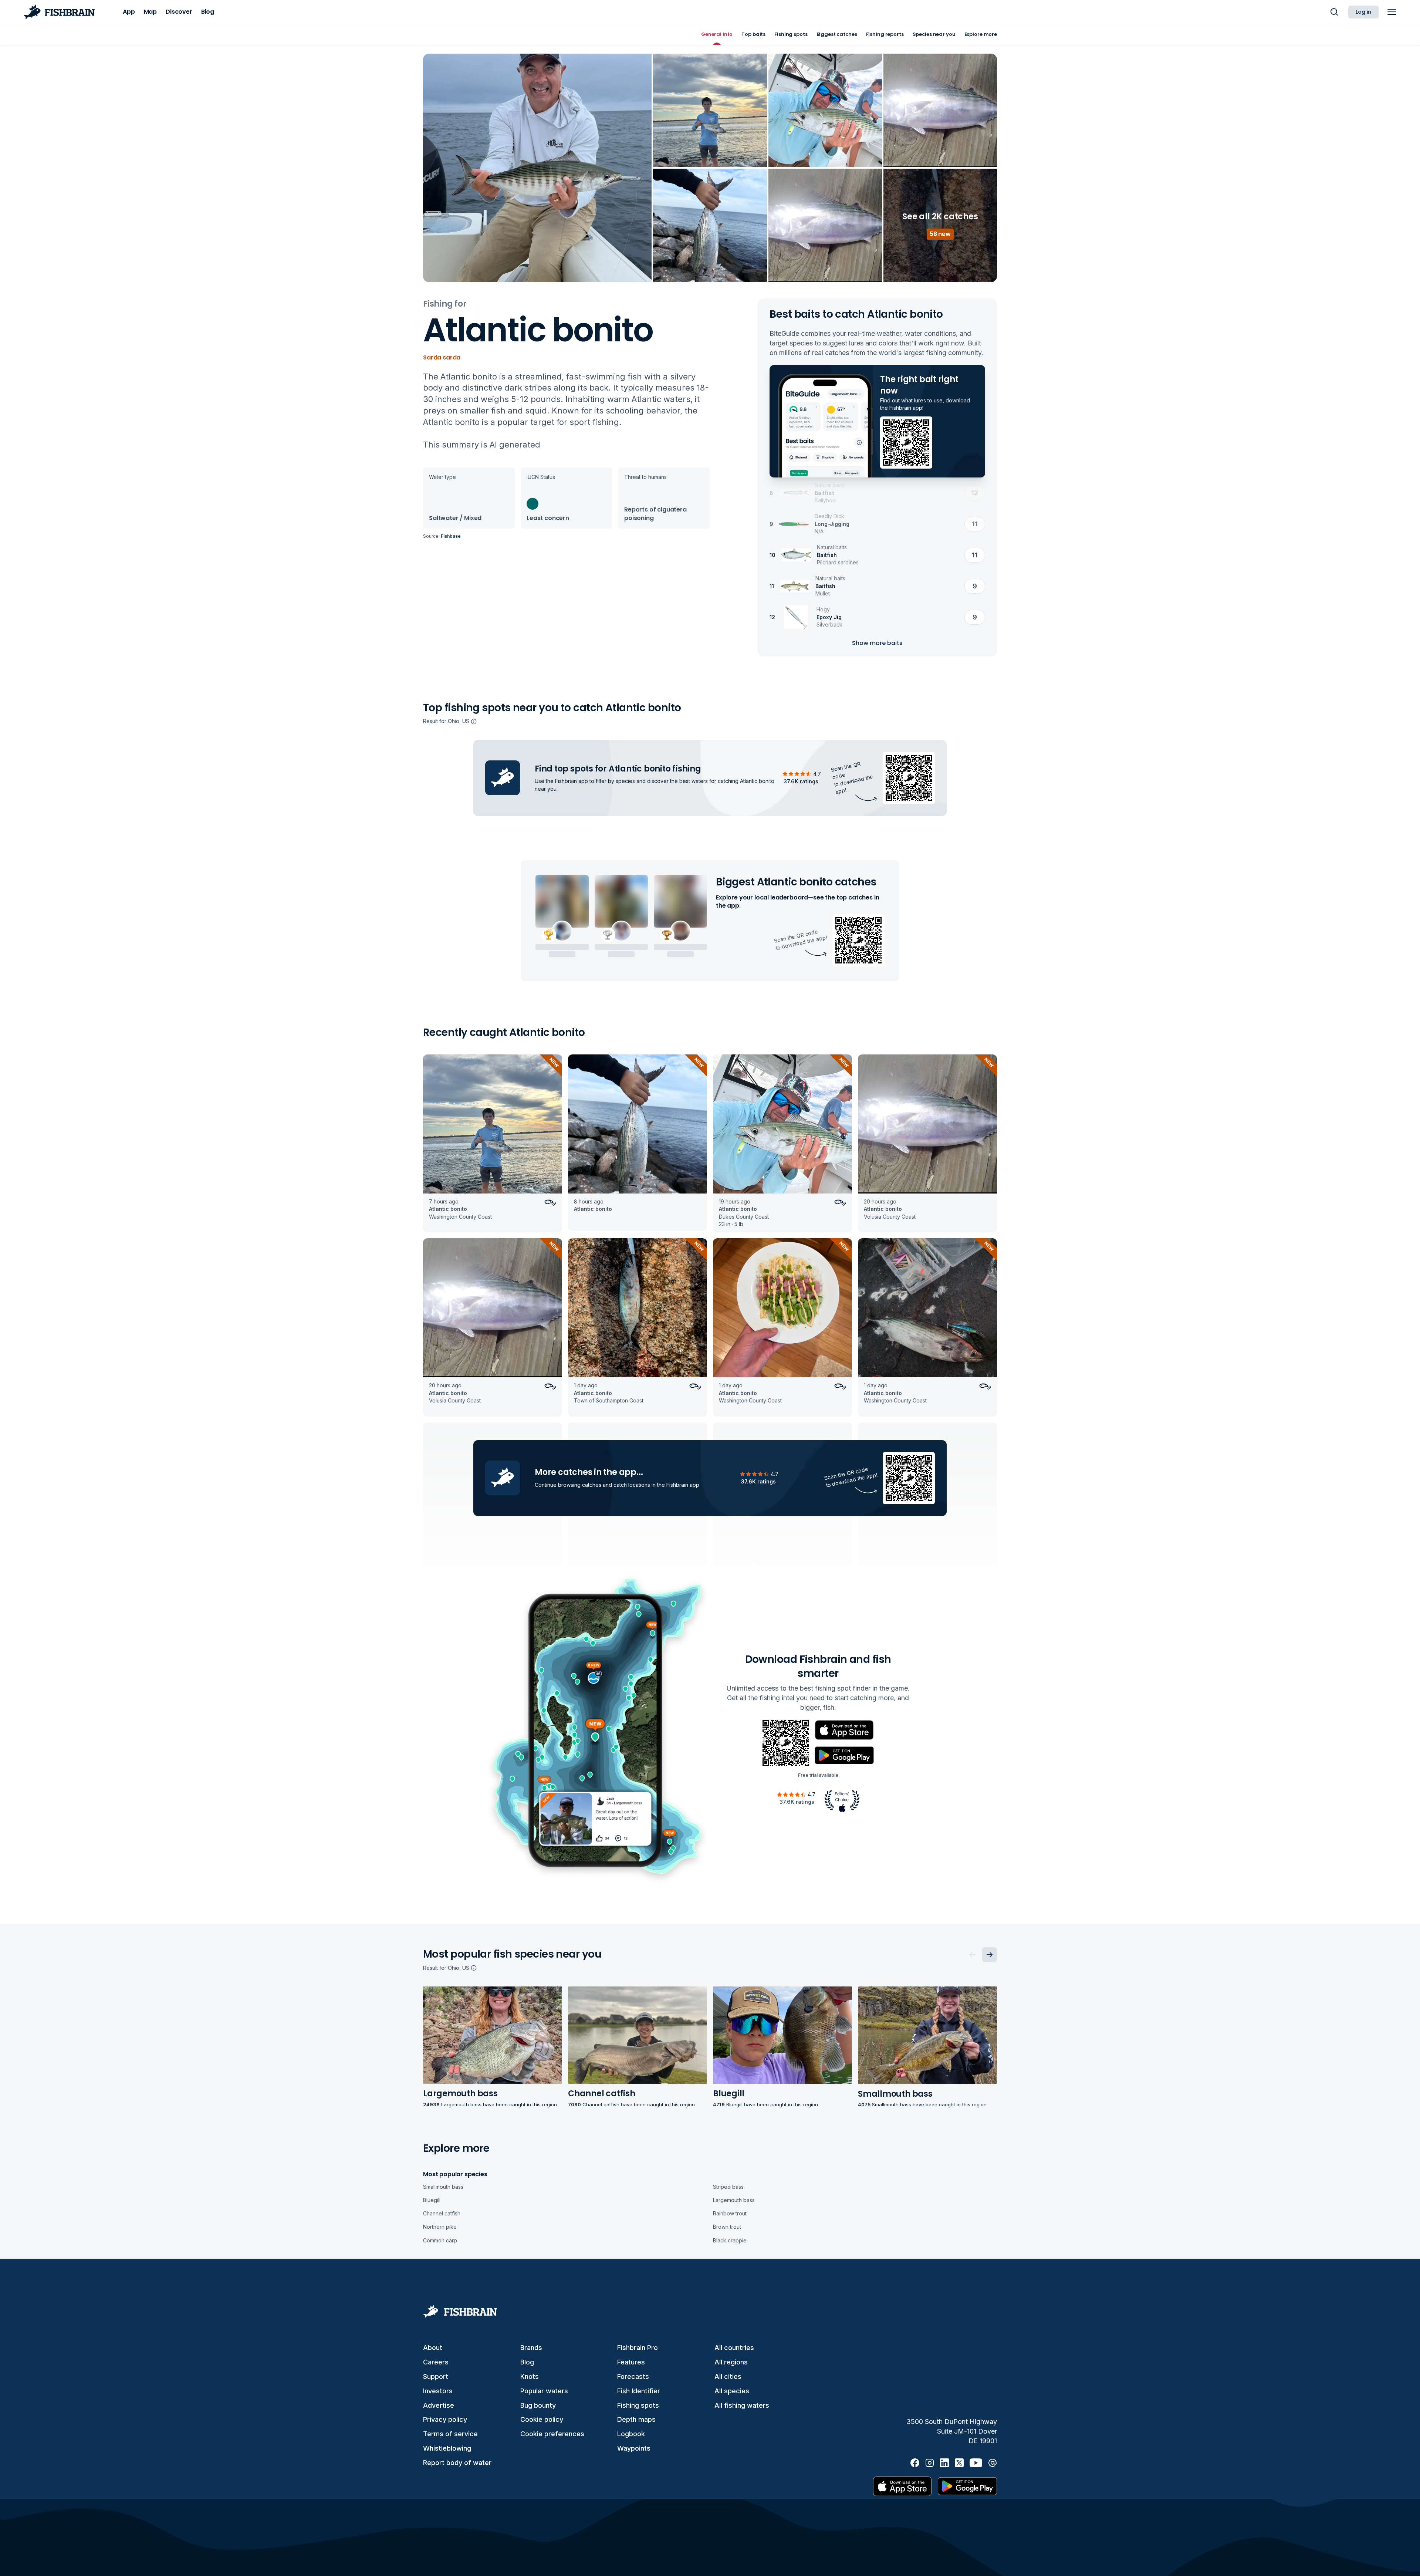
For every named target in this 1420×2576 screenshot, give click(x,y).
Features (631, 2362)
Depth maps (636, 2419)
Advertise (439, 2405)
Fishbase (451, 536)
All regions (731, 2362)
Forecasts (633, 2376)
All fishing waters (742, 2405)
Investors (438, 2391)
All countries (734, 2348)
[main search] (1334, 12)
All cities (728, 2376)
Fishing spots (638, 2405)
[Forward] (990, 1955)
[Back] (973, 1955)
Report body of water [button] (457, 2463)
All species (732, 2391)
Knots (530, 2376)
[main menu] (1392, 12)
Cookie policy (542, 2419)
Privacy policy (445, 2419)
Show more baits (877, 643)
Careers (436, 2362)
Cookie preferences (552, 2434)
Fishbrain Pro (638, 2348)
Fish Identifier (639, 2391)
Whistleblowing (447, 2448)
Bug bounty (538, 2405)
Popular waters (544, 2391)
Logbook (631, 2434)
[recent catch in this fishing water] (493, 1143)
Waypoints (634, 2448)
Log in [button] (1363, 12)
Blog (527, 2362)
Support (436, 2376)
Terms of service (450, 2434)
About (433, 2348)
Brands (531, 2348)
